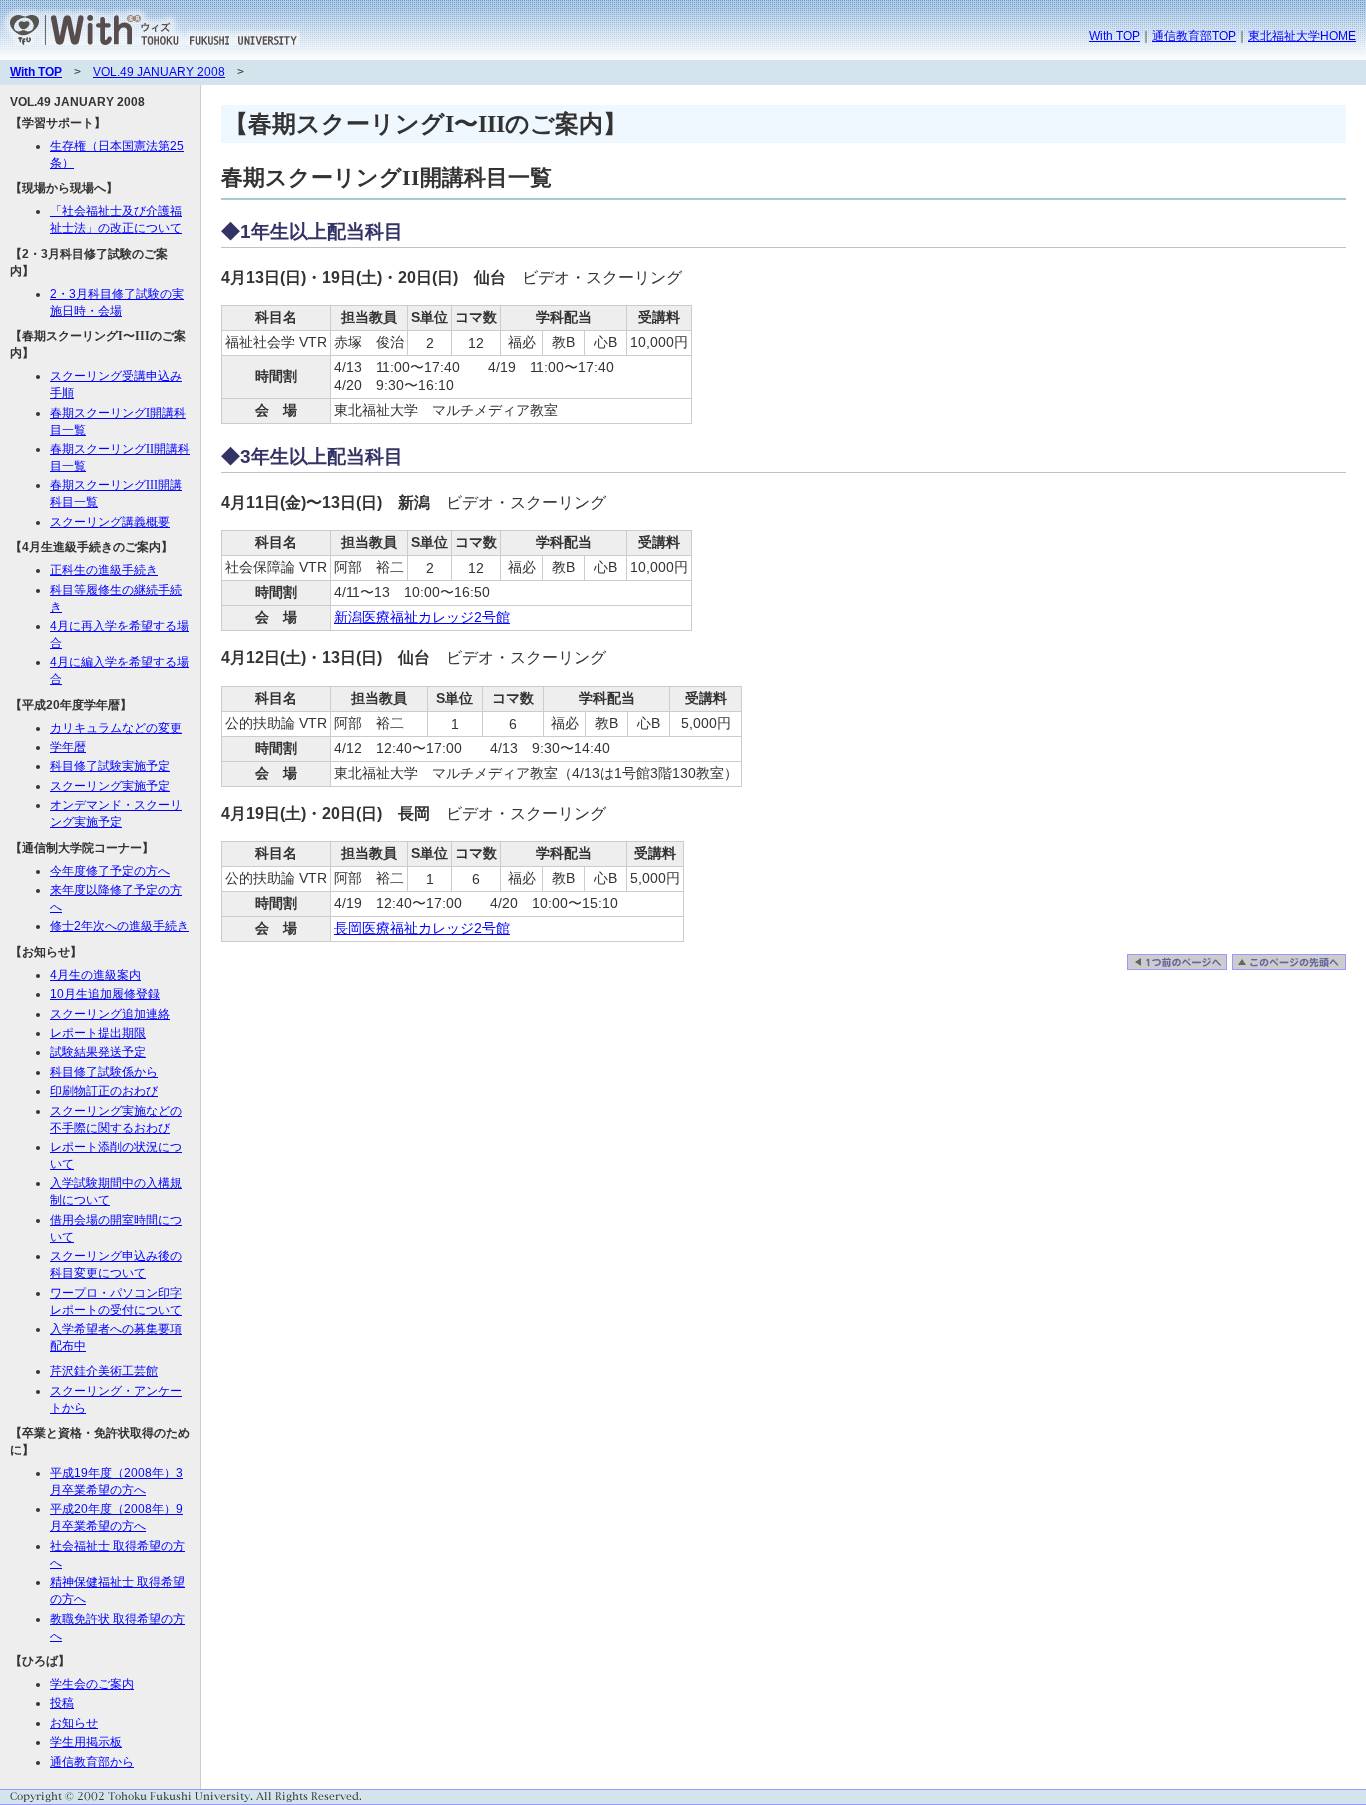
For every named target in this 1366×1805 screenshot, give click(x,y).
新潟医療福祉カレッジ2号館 (422, 617)
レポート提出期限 (98, 1033)
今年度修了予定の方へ (110, 871)
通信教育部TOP (1194, 36)
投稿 (62, 1703)
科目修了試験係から (104, 1072)
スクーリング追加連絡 (110, 1014)
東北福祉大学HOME (1302, 36)
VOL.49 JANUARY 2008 (159, 72)
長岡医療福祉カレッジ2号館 (422, 928)
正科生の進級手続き (104, 570)
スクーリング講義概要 (110, 522)
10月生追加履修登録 (105, 994)
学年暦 (68, 747)
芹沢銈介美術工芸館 (104, 1371)
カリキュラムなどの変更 (116, 728)
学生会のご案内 (92, 1684)
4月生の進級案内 (95, 975)
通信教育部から (92, 1762)
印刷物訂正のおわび (104, 1091)
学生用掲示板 (86, 1742)
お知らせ (74, 1723)
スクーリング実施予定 (110, 786)
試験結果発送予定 (98, 1052)
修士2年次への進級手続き (119, 926)
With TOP (1114, 36)
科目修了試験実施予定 (110, 766)
